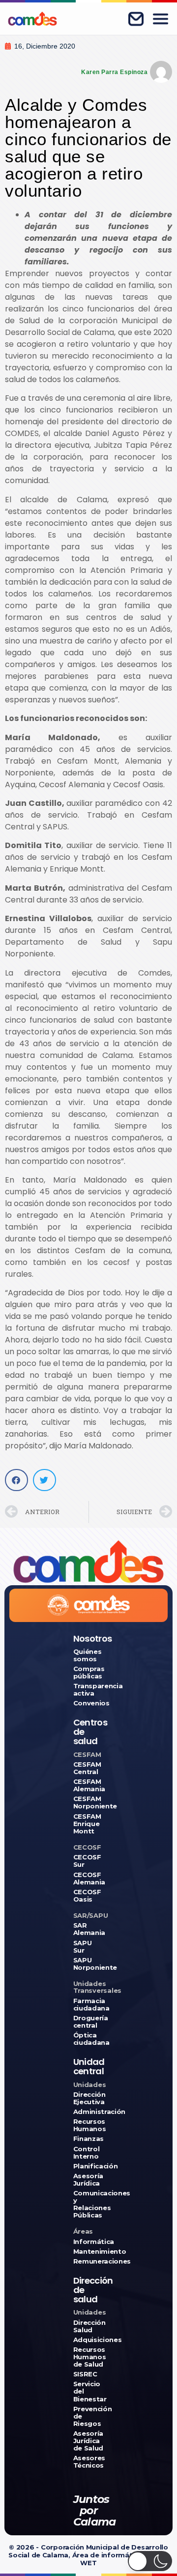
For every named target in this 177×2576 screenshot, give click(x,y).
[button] (16, 1480)
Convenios (89, 1703)
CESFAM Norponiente (89, 1803)
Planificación (89, 2166)
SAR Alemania (89, 1929)
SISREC (85, 2374)
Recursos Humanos (89, 2125)
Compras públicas (89, 1673)
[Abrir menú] (160, 19)
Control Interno (87, 2153)
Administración (89, 2112)
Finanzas (88, 2139)
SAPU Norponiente (89, 1964)
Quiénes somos (88, 1655)
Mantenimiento (89, 2252)
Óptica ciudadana (89, 2039)
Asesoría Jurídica (88, 2180)
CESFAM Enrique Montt (87, 1824)
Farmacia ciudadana (89, 2005)
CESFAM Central (87, 1768)
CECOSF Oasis (87, 1896)
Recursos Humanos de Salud (89, 2357)
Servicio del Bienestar (89, 2391)
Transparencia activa (89, 1690)
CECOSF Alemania (89, 1879)
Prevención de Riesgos (89, 2416)
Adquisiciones (89, 2340)
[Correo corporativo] (136, 19)
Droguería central (89, 2022)
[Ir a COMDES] (32, 19)
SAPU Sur (83, 1947)
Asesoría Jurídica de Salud (88, 2441)
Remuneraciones (89, 2261)
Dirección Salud (89, 2326)
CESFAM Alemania (89, 1785)
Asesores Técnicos (89, 2462)
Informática (89, 2242)
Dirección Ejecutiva (89, 2098)
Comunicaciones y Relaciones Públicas (89, 2204)
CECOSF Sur (87, 1861)
